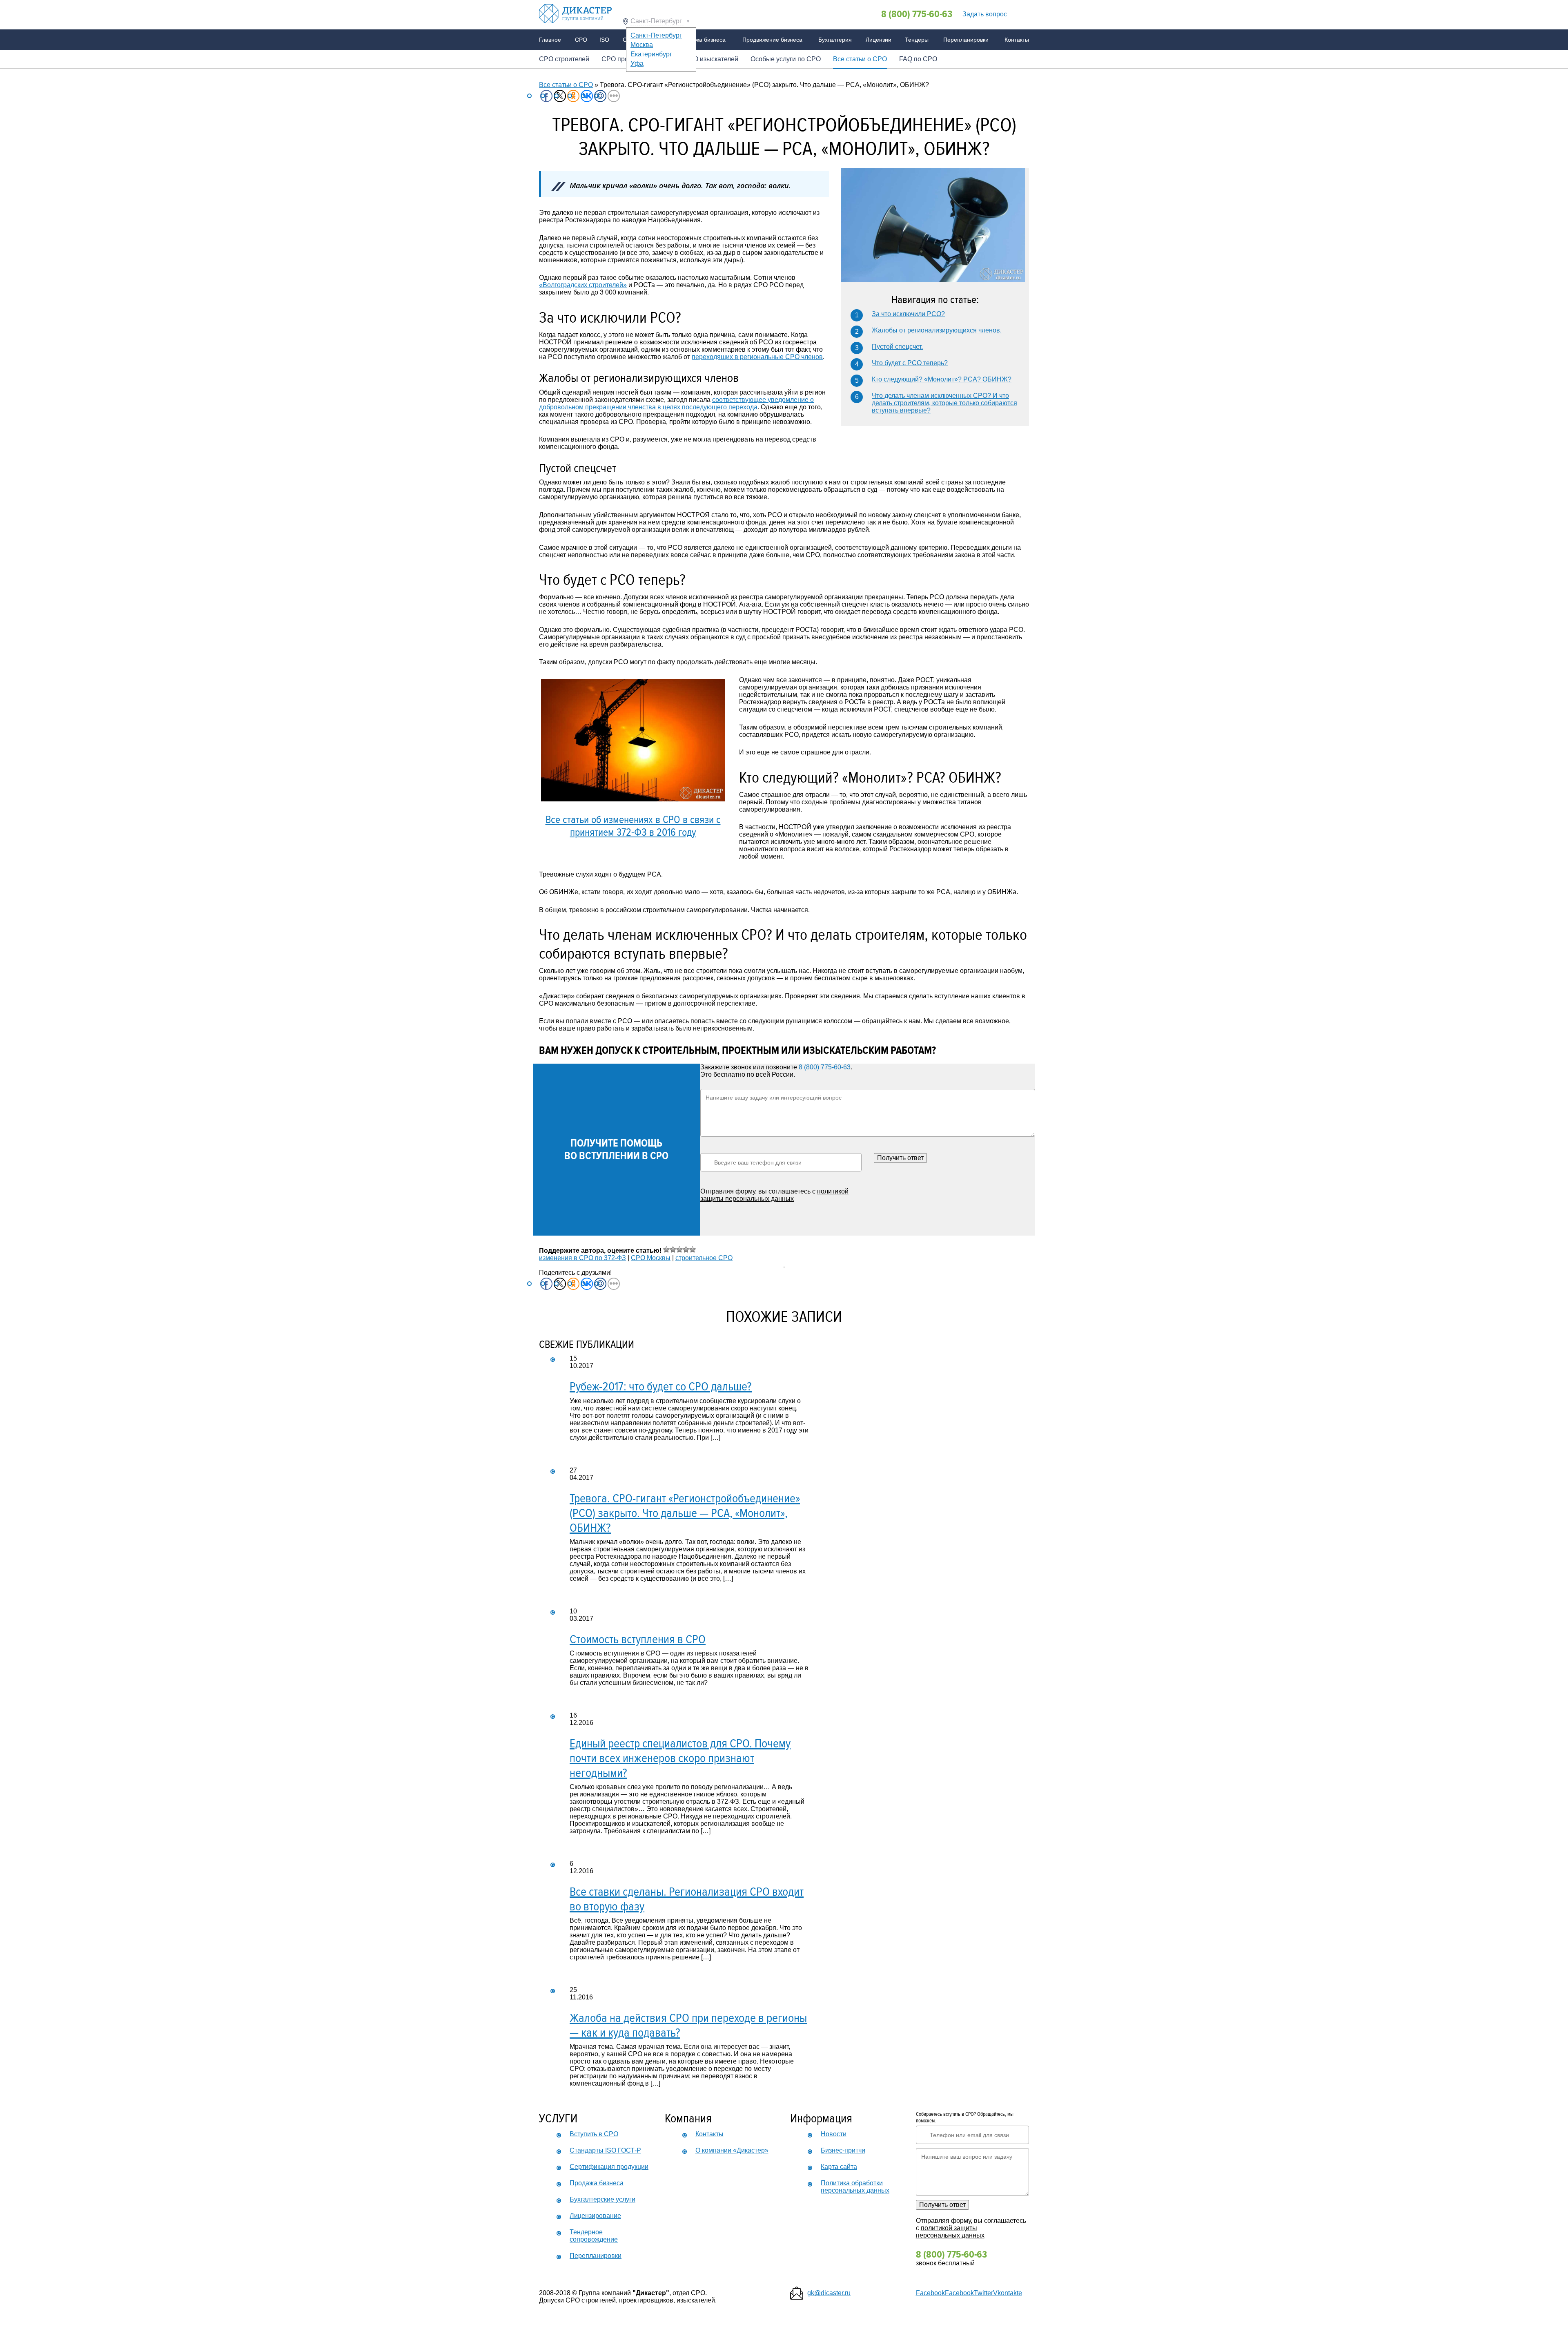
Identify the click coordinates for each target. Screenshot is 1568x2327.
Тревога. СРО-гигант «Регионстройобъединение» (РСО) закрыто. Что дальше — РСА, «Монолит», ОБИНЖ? (685, 1513)
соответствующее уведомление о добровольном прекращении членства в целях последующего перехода (676, 403)
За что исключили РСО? (908, 314)
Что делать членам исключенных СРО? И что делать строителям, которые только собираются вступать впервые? (944, 403)
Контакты (1017, 40)
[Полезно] (686, 1249)
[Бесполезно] (673, 1249)
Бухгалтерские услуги (602, 2199)
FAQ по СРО (918, 59)
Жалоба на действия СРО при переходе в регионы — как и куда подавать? (688, 2025)
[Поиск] (1020, 13)
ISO (604, 40)
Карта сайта (839, 2167)
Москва (642, 45)
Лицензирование (595, 2216)
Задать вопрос (985, 14)
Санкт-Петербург (657, 21)
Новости (834, 2134)
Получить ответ (900, 1158)
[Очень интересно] (693, 1249)
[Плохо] (666, 1249)
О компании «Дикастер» (732, 2150)
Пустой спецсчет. (897, 347)
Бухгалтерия (835, 40)
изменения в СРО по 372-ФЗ (582, 1258)
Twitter (983, 2293)
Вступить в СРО (594, 2134)
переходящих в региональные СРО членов (757, 357)
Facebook (930, 2293)
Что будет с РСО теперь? (910, 363)
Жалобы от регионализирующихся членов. (937, 330)
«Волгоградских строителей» (583, 285)
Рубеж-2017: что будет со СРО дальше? (661, 1387)
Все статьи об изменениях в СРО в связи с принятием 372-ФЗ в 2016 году (633, 826)
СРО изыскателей (711, 59)
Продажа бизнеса (702, 40)
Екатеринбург (651, 54)
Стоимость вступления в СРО (638, 1639)
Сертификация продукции (609, 2167)
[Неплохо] (679, 1249)
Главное (550, 40)
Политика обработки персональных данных (855, 2187)
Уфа (637, 64)
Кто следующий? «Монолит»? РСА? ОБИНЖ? (942, 379)
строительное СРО (704, 1258)
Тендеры (917, 40)
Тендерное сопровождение (594, 2236)
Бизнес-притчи (843, 2150)
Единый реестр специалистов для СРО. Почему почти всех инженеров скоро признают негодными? (680, 1758)
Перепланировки (966, 40)
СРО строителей (564, 59)
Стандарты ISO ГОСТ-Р (605, 2150)
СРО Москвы (651, 1258)
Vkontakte (1008, 2293)
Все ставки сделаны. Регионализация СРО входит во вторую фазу (687, 1899)
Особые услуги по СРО (786, 59)
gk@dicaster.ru (829, 2293)
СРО (581, 40)
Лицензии (879, 40)
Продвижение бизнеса (772, 40)
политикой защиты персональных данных (774, 1195)
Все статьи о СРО (860, 59)
